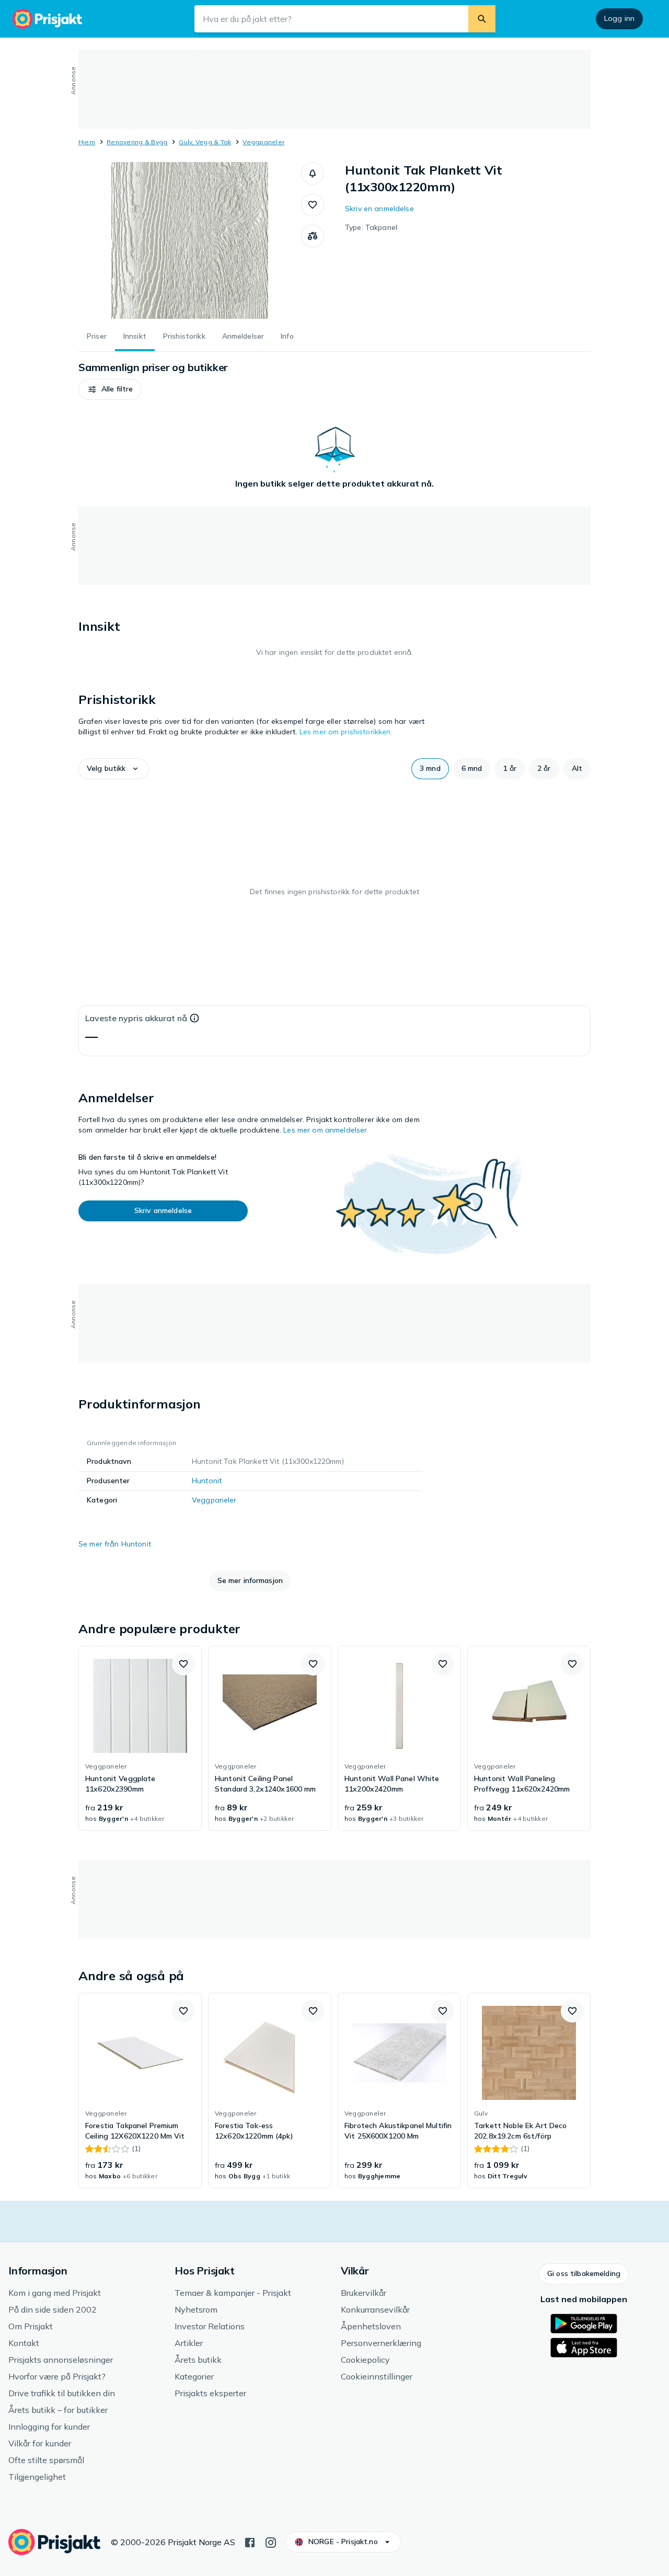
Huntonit (207, 1481)
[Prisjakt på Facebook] (250, 2542)
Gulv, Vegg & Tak (205, 142)
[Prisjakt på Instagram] (271, 2542)
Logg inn (619, 18)
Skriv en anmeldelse (379, 209)
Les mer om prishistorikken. (346, 732)
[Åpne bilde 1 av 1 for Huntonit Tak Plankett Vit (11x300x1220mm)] (190, 240)
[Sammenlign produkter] (313, 236)
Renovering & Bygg (137, 142)
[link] (140, 1738)
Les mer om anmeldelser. (326, 1130)
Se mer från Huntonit (115, 1544)
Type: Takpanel (371, 227)
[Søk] (482, 19)
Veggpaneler (263, 142)
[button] (313, 174)
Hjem (87, 142)
